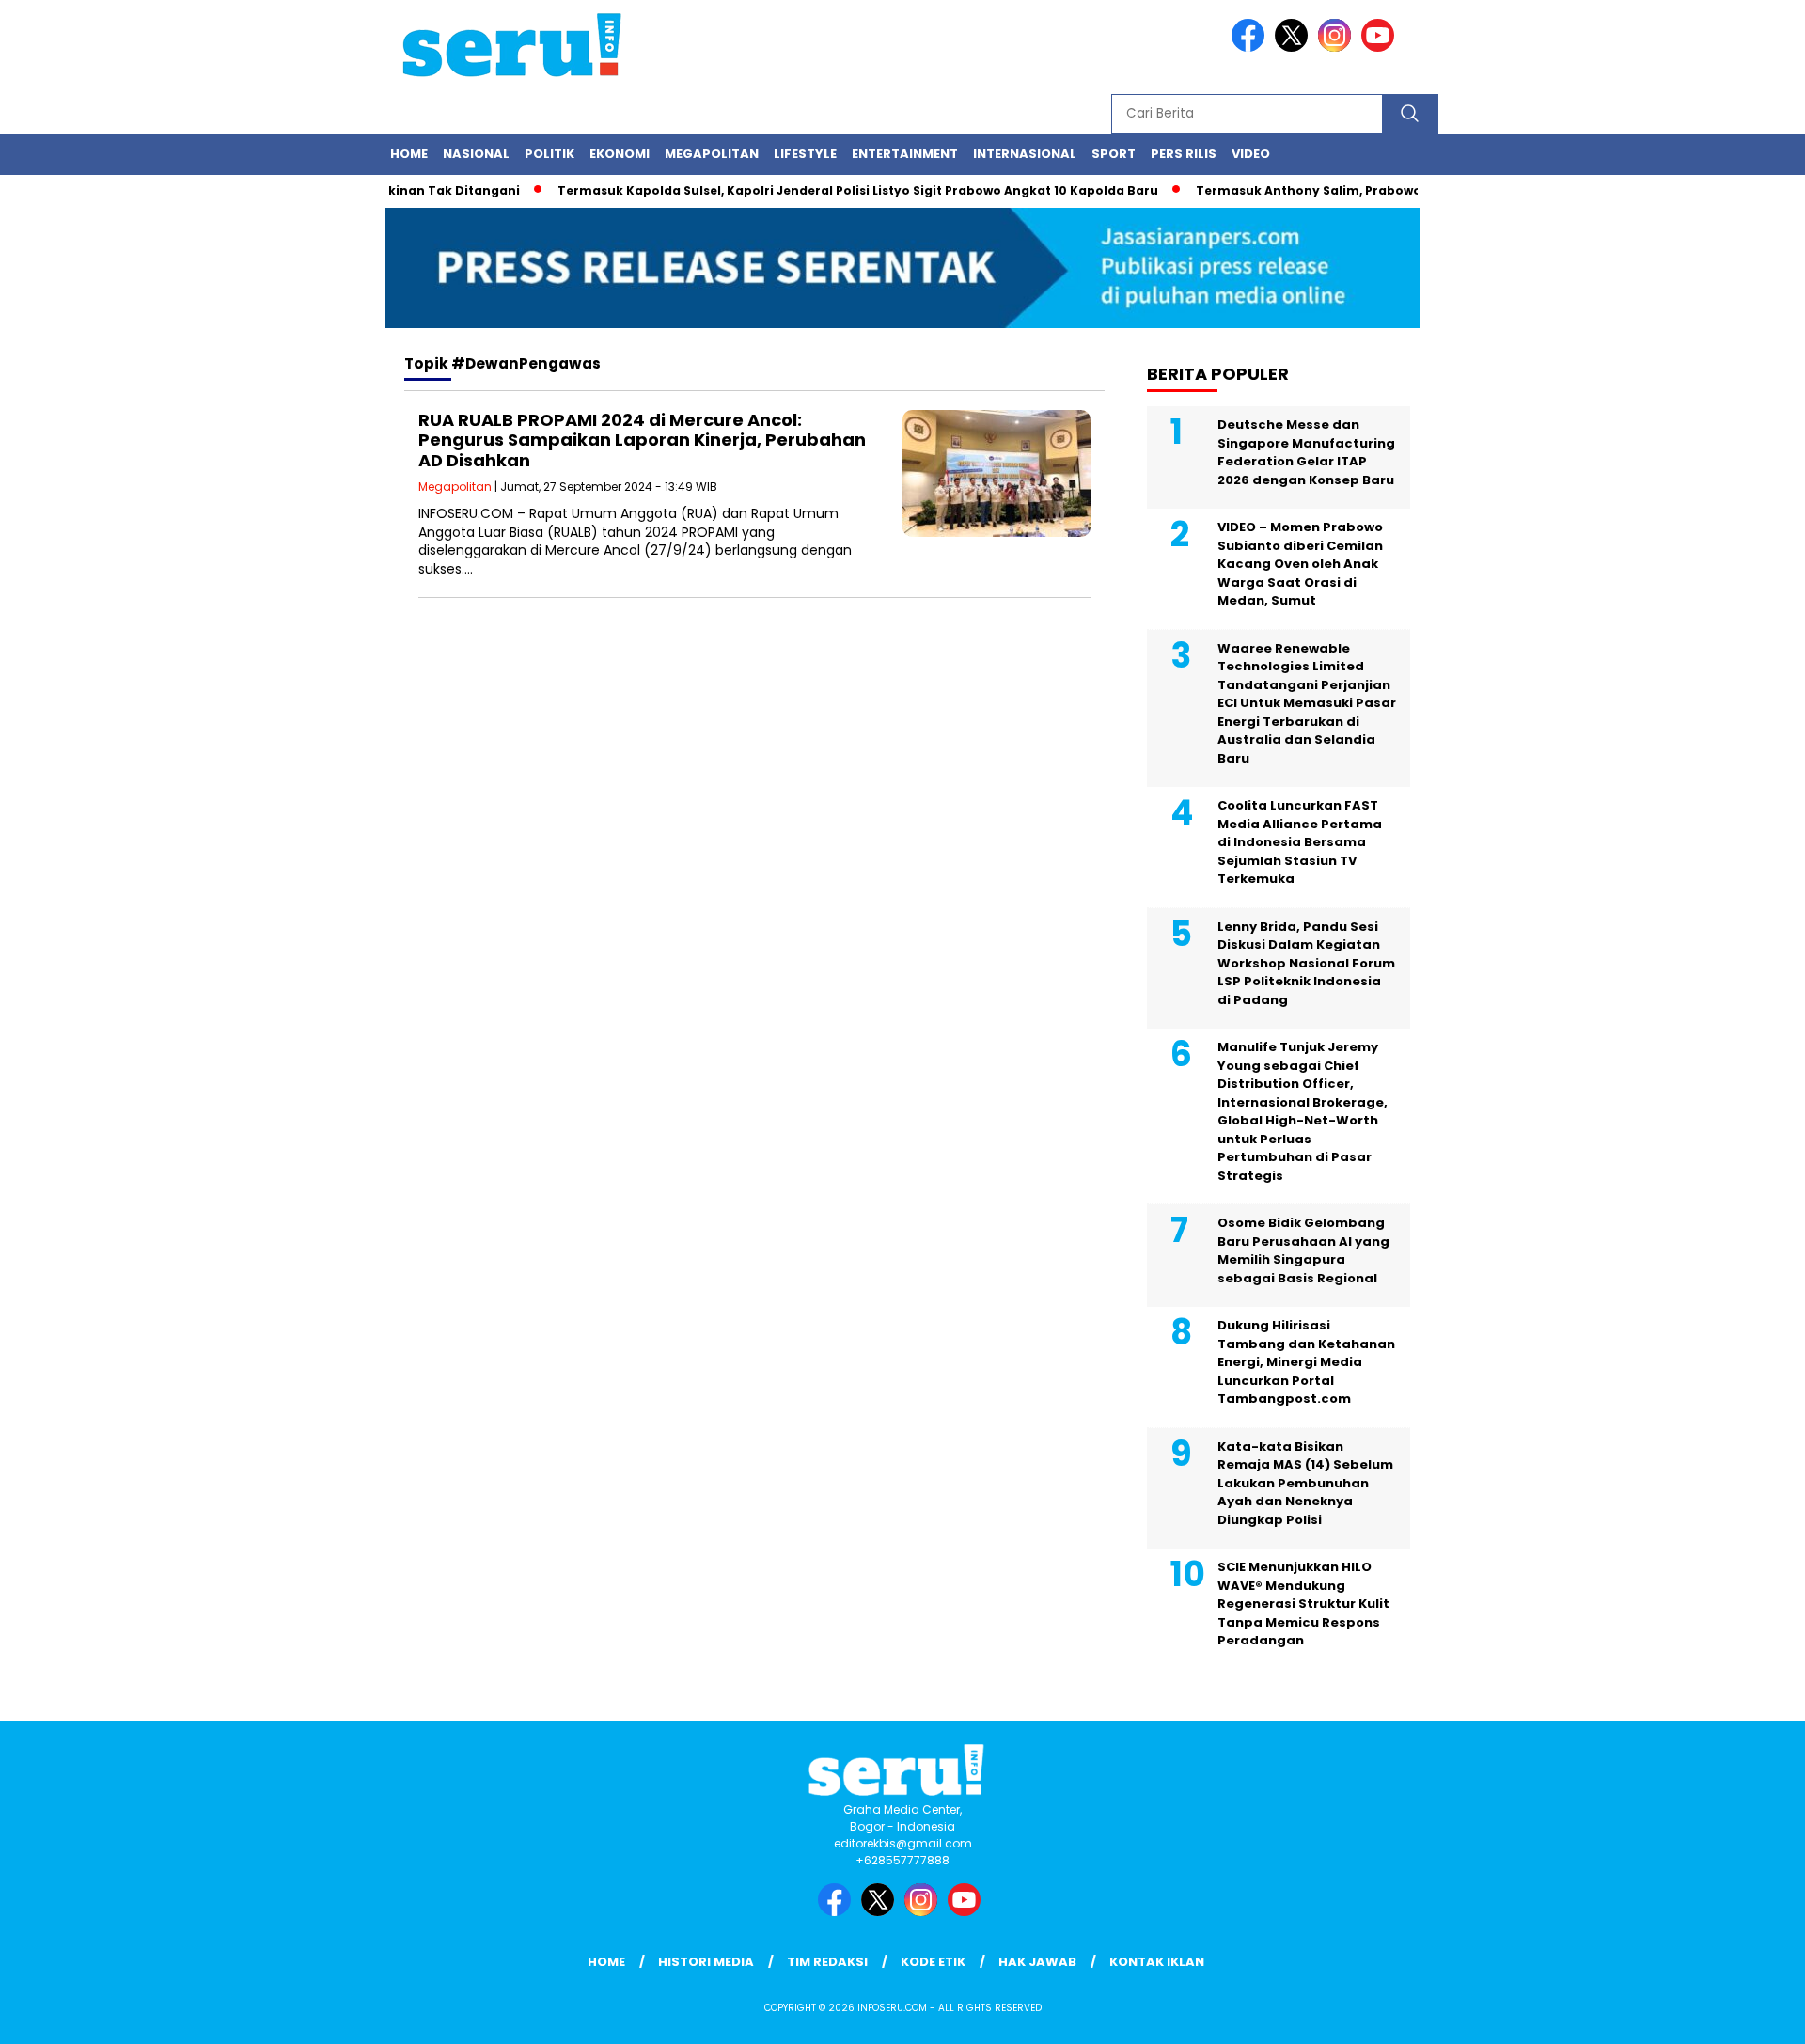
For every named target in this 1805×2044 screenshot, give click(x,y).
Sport (1114, 154)
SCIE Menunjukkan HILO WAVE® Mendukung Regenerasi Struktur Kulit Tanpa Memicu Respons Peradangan (1303, 1604)
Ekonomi (620, 154)
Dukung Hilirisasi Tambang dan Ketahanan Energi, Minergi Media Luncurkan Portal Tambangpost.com (1306, 1362)
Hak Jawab (1037, 1962)
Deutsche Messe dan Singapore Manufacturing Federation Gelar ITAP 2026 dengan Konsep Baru (1306, 452)
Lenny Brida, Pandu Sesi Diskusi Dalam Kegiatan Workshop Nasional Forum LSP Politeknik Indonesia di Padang (1306, 963)
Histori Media (706, 1962)
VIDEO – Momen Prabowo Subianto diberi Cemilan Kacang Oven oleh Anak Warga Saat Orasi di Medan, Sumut (1300, 564)
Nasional (476, 154)
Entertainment (905, 154)
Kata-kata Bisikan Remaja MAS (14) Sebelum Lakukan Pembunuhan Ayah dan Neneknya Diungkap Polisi (1305, 1483)
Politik (549, 154)
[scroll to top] (1735, 2015)
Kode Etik (933, 1962)
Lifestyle (805, 154)
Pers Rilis (1184, 154)
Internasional (1025, 154)
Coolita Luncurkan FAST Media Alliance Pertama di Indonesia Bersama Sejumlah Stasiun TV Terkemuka (1300, 842)
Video (1251, 154)
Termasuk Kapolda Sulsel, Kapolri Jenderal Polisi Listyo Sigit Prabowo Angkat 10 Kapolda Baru (824, 190)
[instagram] (1338, 47)
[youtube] (1381, 47)
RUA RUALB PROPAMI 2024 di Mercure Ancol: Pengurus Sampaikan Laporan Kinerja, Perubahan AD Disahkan (642, 440)
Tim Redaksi (827, 1962)
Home (409, 154)
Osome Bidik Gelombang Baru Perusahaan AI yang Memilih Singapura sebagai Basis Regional (1303, 1250)
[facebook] (1251, 47)
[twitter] (1295, 47)
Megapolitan (712, 154)
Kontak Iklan (1157, 1962)
